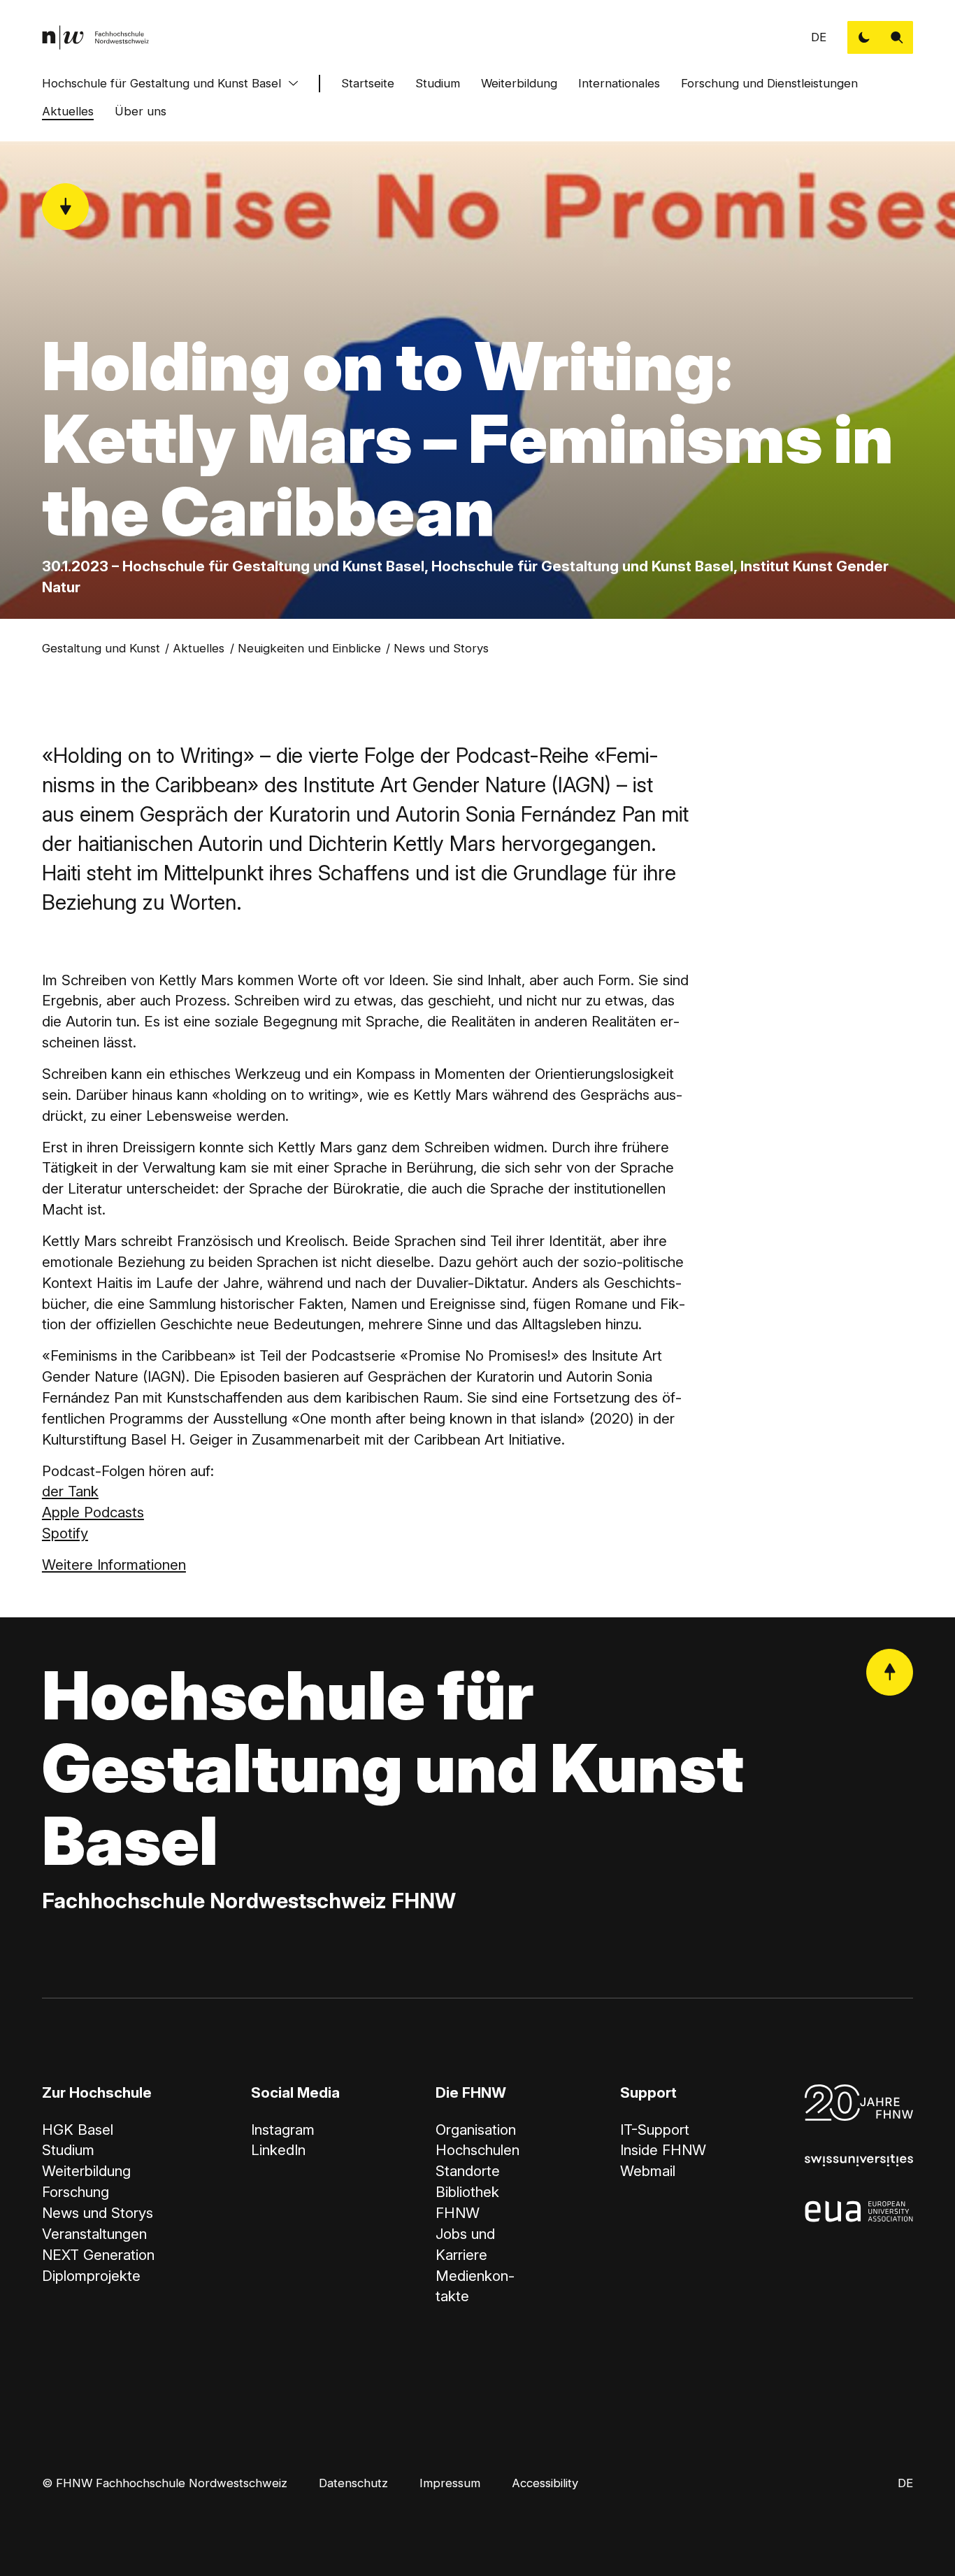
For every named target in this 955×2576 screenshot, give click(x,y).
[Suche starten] (897, 37)
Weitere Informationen (114, 1565)
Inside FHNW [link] (663, 2150)
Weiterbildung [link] (86, 2171)
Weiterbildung (519, 83)
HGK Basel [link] (78, 2130)
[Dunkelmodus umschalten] (864, 37)
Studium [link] (68, 2150)
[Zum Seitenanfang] (890, 1672)
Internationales (619, 83)
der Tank (70, 1491)
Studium (438, 83)
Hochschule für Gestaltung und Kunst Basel (161, 83)
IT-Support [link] (655, 2130)
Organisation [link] (476, 2130)
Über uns (141, 111)
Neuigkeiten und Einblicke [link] (309, 648)
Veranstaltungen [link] (94, 2234)
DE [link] (819, 37)
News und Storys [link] (441, 648)
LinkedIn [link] (278, 2150)
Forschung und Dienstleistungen (769, 83)
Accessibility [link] (545, 2483)
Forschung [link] (76, 2192)
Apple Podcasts (93, 1512)
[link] (96, 37)
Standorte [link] (468, 2171)
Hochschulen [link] (477, 2150)
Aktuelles (68, 111)
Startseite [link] (368, 83)
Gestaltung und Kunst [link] (101, 648)
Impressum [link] (450, 2483)
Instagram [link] (283, 2130)
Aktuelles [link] (199, 648)
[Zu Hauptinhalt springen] (65, 207)
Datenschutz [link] (353, 2483)
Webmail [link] (648, 2171)
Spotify (65, 1533)
